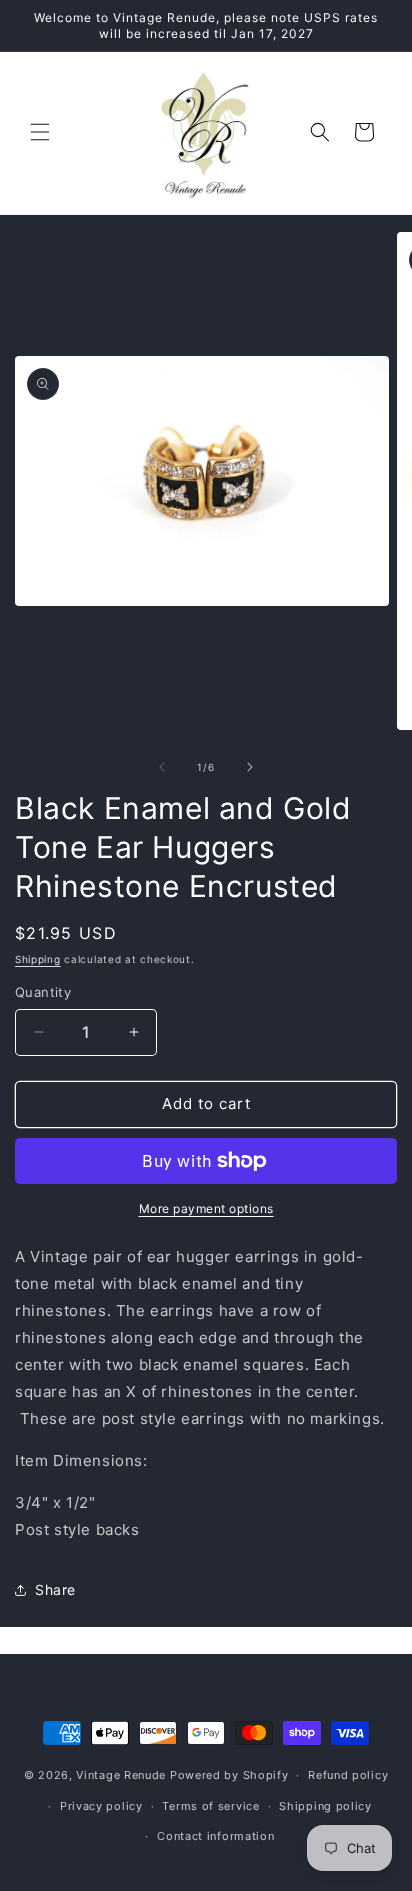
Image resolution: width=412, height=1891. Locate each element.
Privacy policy (101, 1806)
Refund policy (348, 1775)
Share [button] (55, 1589)
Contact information (215, 1836)
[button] (40, 132)
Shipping (38, 959)
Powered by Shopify (229, 1775)
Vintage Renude (121, 1775)
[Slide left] (162, 767)
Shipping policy (325, 1806)
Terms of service (210, 1806)
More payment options (206, 1208)
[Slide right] (250, 767)
